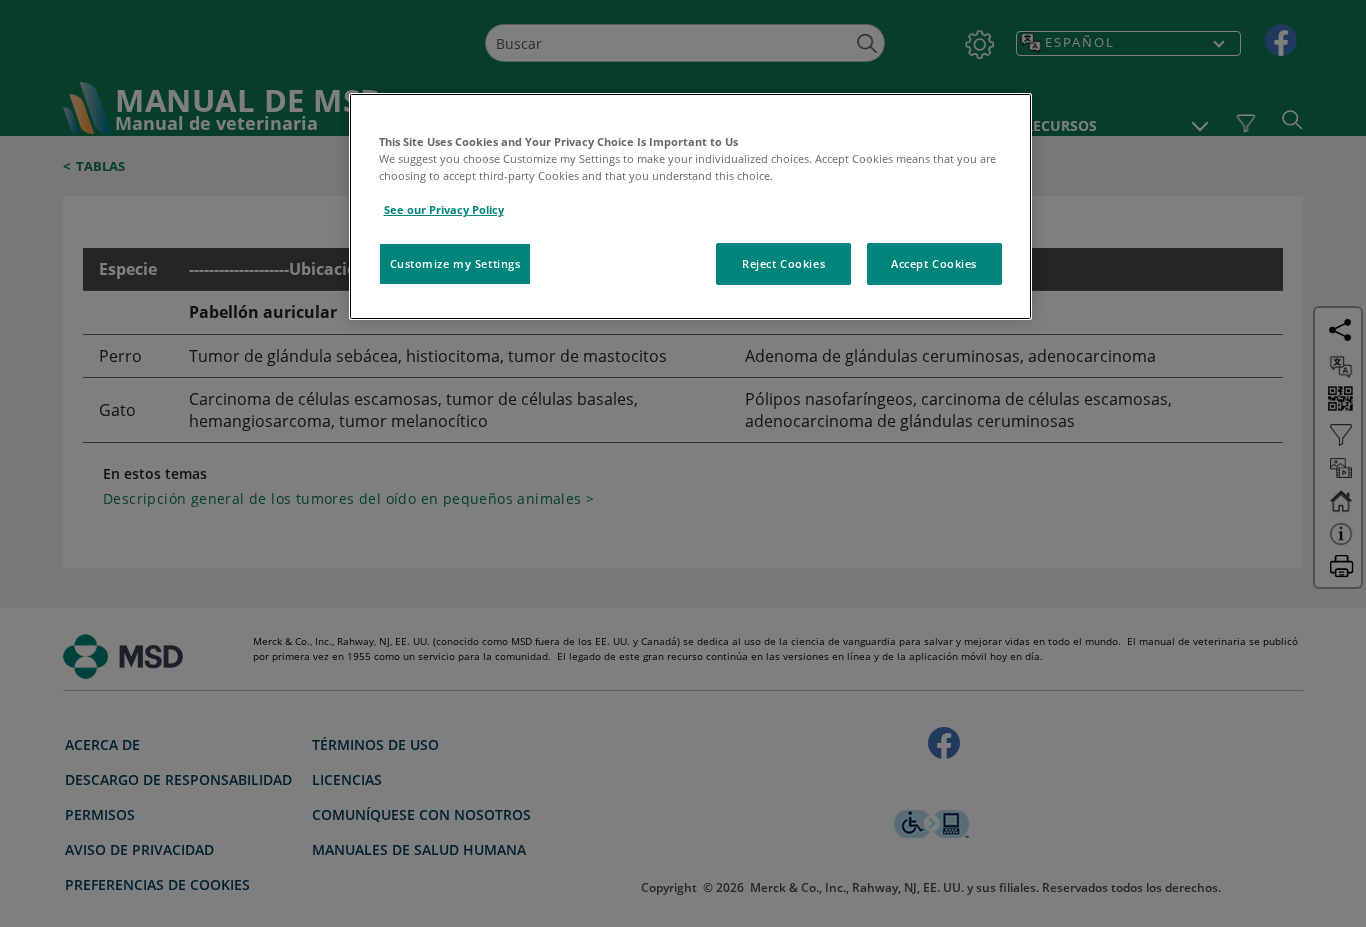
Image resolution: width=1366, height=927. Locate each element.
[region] (690, 206)
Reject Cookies (783, 263)
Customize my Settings (455, 263)
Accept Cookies (934, 263)
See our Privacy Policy (444, 209)
